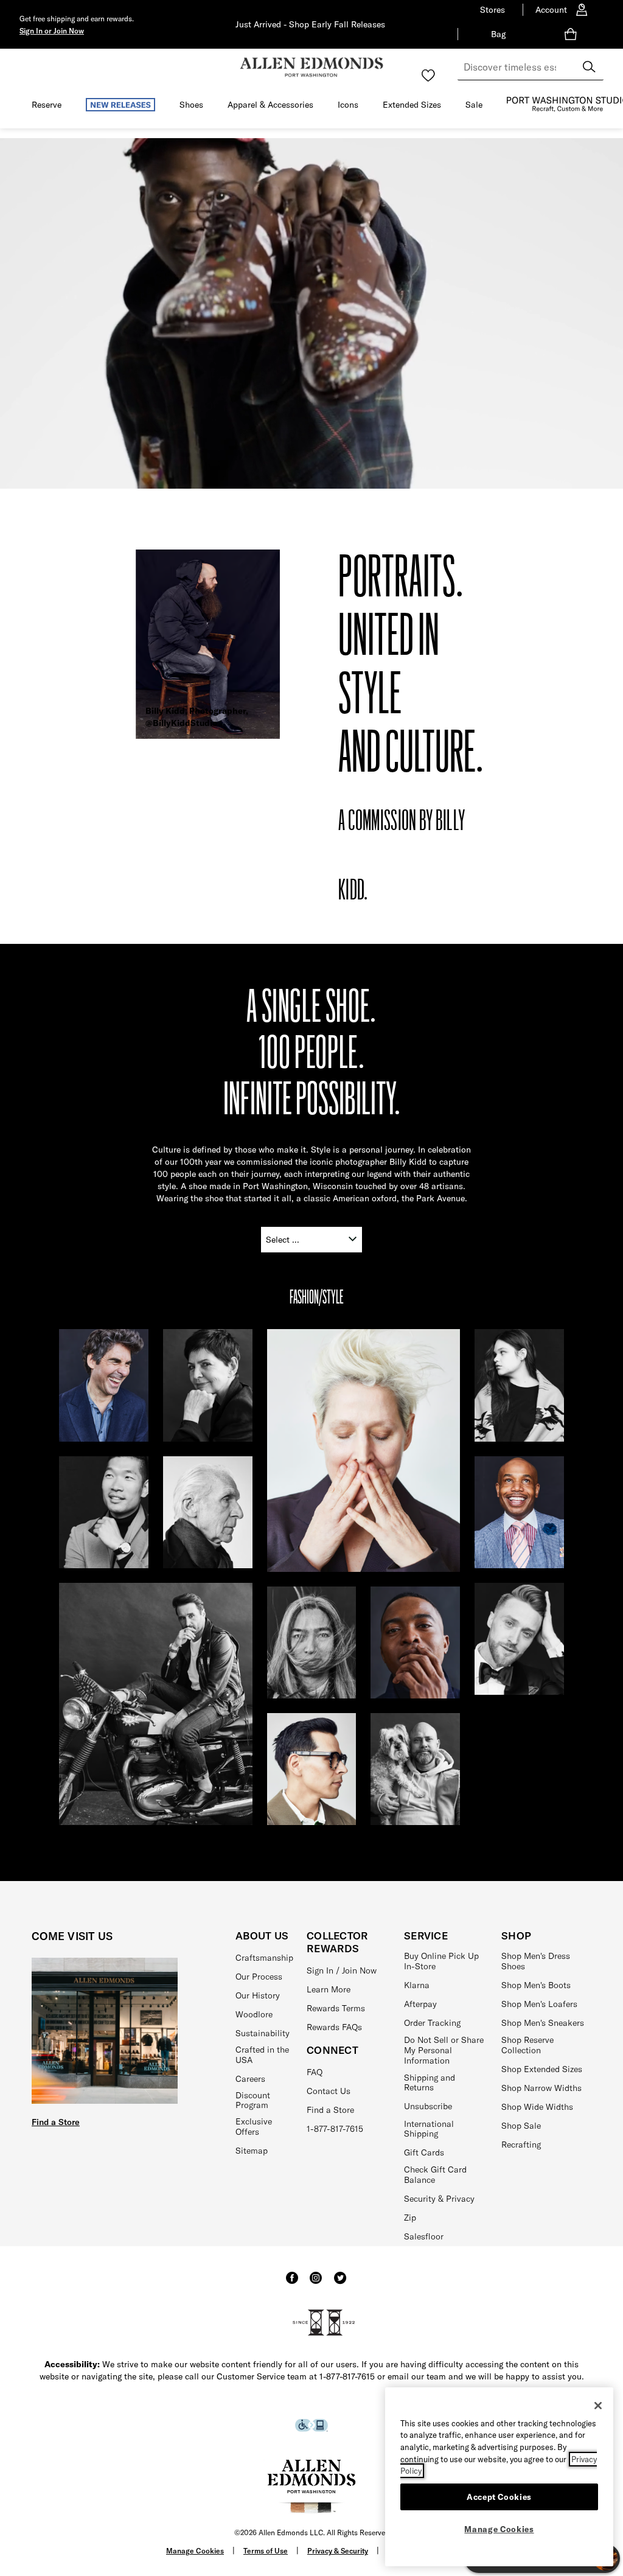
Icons (348, 105)
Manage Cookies (195, 2551)
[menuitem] (47, 107)
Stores (492, 10)
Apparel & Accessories (270, 105)
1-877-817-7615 (335, 2129)
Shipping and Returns (430, 2083)
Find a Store (56, 2122)
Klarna (417, 1985)
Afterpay (420, 2004)
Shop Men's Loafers (539, 2004)
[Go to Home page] (311, 67)
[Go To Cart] (573, 34)
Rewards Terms (336, 2008)
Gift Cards (424, 2152)
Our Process (259, 1977)
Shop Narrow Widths (541, 2088)
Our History (258, 1995)
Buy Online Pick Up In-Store (441, 1961)
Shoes (191, 105)
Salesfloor (424, 2236)
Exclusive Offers (254, 2127)
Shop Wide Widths (537, 2107)
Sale (474, 105)
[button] (52, 30)
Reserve (47, 105)
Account (551, 10)
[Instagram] (316, 2283)
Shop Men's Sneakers (543, 2023)
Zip (410, 2218)
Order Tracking (432, 2023)
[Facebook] (292, 2283)
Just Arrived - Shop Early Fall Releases (310, 24)
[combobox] (531, 67)
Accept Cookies (499, 2497)
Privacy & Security (338, 2551)
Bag (498, 34)
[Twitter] (340, 2283)
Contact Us (329, 2091)
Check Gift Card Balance (435, 2175)
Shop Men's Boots (536, 1985)
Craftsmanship (264, 1958)
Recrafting (521, 2145)
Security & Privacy (439, 2199)
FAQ (315, 2072)
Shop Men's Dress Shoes (536, 1961)
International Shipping (429, 2129)
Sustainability (263, 2033)
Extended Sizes (412, 105)
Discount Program (253, 2100)
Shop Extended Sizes (542, 2069)
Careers (250, 2079)
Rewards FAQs (334, 2027)
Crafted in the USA (262, 2055)
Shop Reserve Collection (527, 2045)
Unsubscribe (428, 2106)
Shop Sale (521, 2126)
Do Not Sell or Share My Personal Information (444, 2050)
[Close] (598, 2406)
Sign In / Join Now (342, 1970)
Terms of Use (266, 2551)
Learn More (329, 1989)
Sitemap (252, 2151)
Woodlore (254, 2014)
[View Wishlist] (428, 75)
